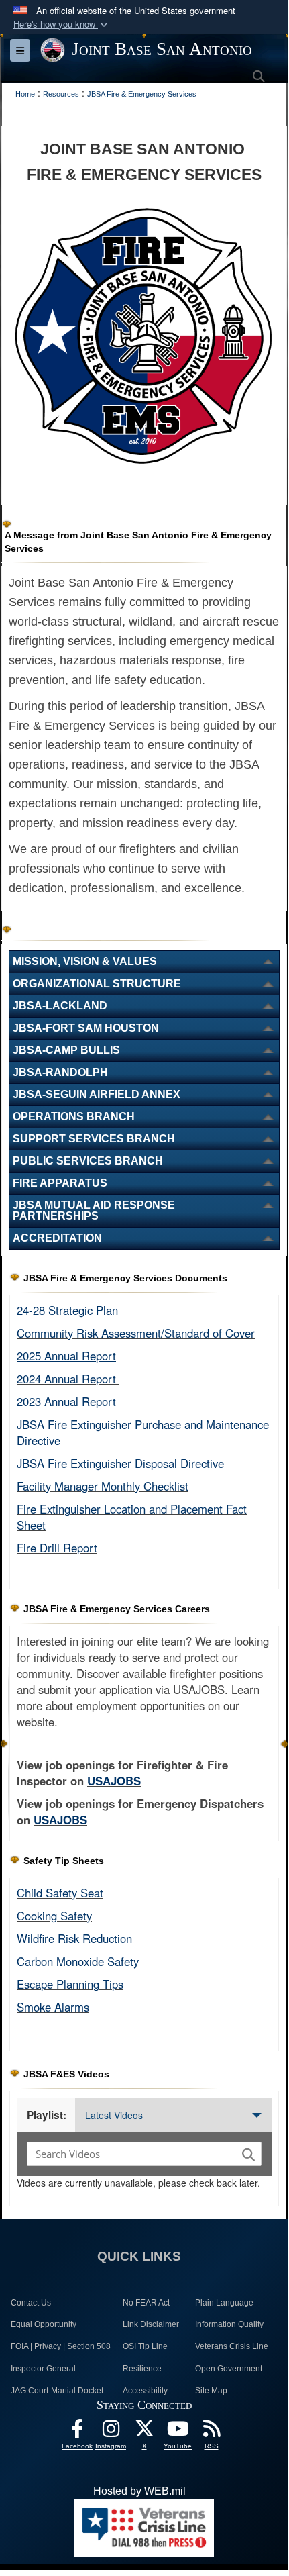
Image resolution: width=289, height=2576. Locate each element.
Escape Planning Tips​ (70, 1984)
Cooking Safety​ (54, 1916)
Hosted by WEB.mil (139, 2491)
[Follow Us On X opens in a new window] (144, 2432)
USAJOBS (114, 1781)
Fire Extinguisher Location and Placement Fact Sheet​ (132, 1517)
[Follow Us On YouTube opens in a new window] (178, 2432)
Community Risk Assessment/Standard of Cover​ (136, 1333)
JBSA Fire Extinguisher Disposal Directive (120, 1463)
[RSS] (211, 2432)
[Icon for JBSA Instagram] (111, 2432)
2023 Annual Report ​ (68, 1401)
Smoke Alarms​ (53, 2007)
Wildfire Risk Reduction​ (74, 1938)
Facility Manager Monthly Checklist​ (103, 1486)
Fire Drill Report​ (57, 1548)
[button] (62, 24)
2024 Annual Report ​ (68, 1379)
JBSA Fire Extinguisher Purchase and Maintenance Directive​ (143, 1432)
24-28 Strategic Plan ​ (69, 1310)
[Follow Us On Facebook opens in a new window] (77, 2432)
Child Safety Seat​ (60, 1893)
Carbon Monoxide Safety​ (78, 1961)
